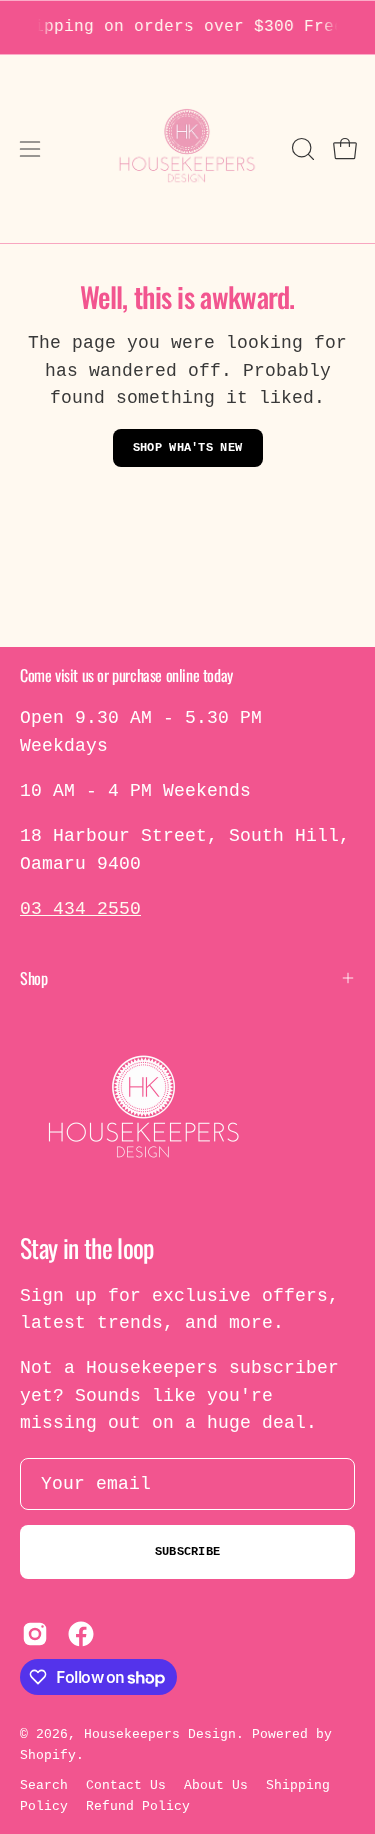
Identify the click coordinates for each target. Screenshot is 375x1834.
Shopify (48, 1755)
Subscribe (188, 1552)
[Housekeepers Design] (188, 149)
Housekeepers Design (160, 1734)
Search (44, 1785)
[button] (301, 149)
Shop (33, 978)
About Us (216, 1785)
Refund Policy (138, 1806)
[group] (187, 27)
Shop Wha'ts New (188, 448)
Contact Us (126, 1785)
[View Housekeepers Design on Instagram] (35, 1634)
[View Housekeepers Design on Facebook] (81, 1634)
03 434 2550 (80, 909)
